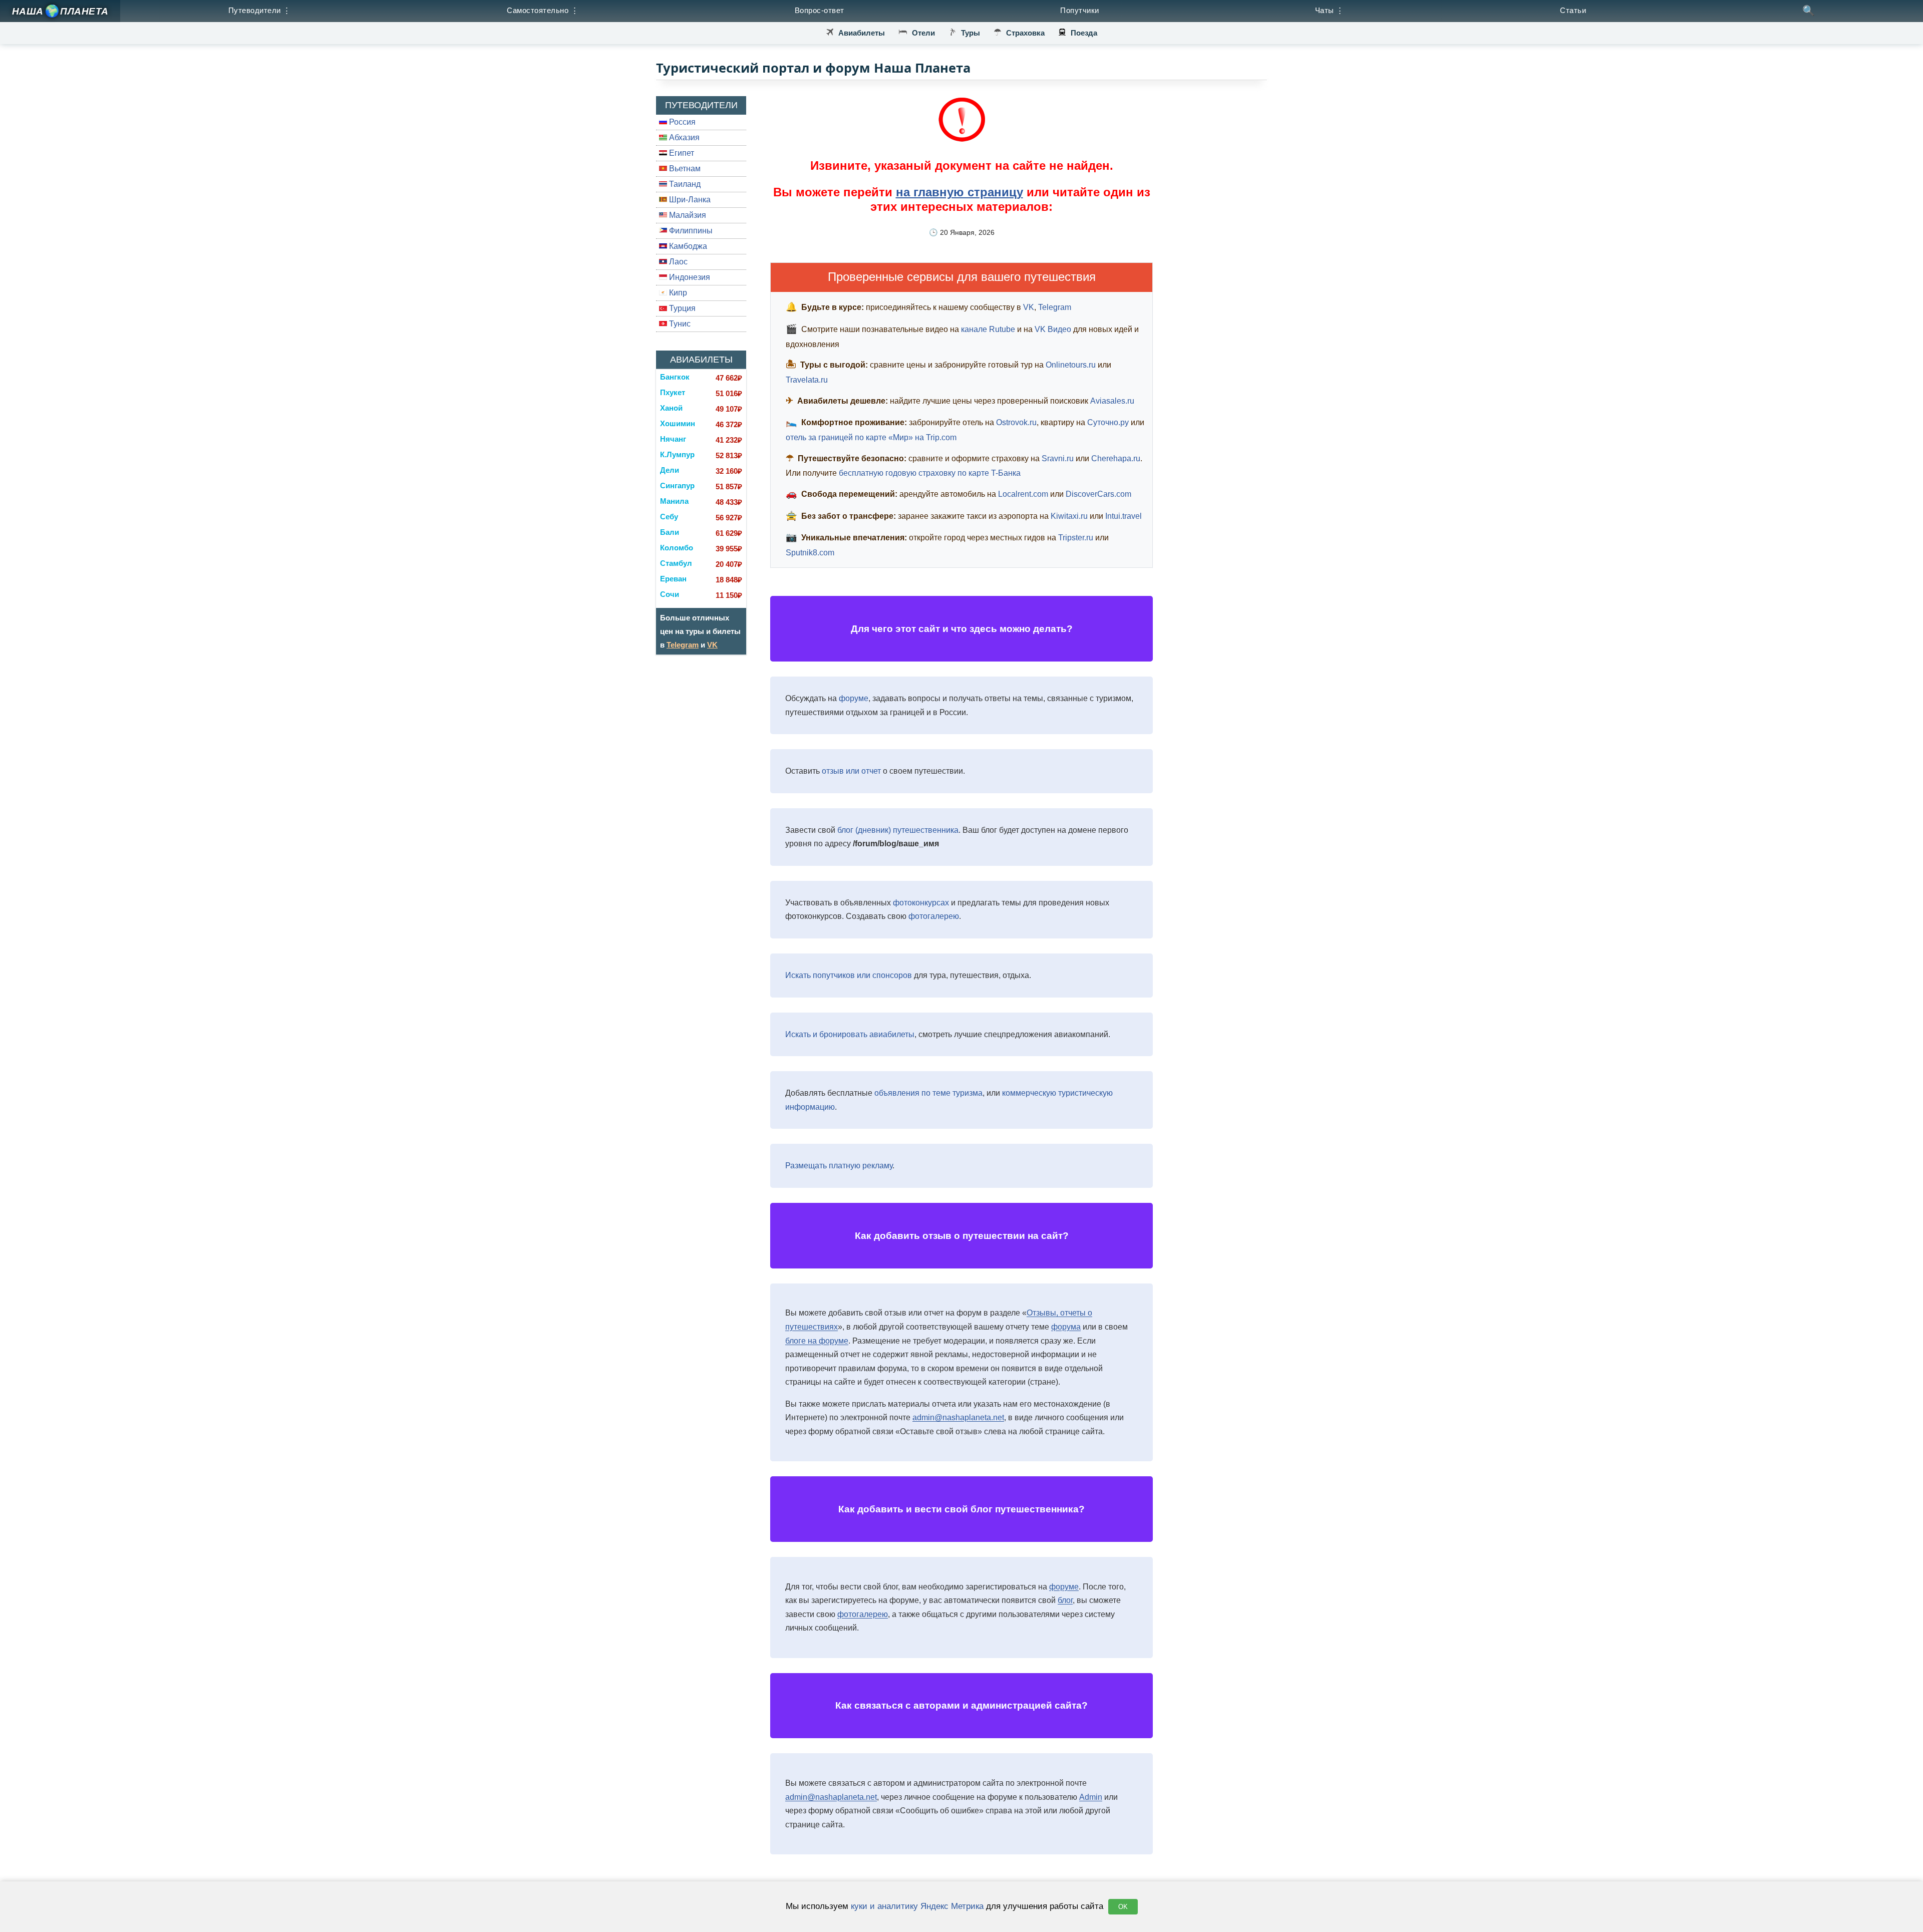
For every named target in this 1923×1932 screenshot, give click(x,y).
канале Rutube (988, 329)
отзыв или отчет (851, 771)
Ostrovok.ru (1016, 422)
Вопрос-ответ (820, 10)
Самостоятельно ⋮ (543, 10)
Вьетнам (684, 169)
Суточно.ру (1108, 422)
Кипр (677, 293)
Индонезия (689, 277)
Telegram (683, 645)
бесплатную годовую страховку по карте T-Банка (930, 473)
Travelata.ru (807, 380)
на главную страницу (959, 192)
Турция (681, 308)
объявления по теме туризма (928, 1093)
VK (712, 645)
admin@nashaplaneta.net (958, 1417)
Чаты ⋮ (1330, 10)
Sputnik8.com (810, 553)
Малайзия (687, 215)
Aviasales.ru (1112, 401)
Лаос (677, 262)
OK (1123, 1907)
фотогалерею (934, 916)
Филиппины (690, 231)
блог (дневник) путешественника (898, 830)
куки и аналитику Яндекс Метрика (917, 1906)
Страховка (1025, 33)
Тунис (679, 324)
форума (1066, 1327)
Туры (971, 33)
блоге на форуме (817, 1341)
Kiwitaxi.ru (1069, 516)
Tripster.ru (1076, 538)
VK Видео (1053, 329)
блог (1065, 1600)
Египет (681, 153)
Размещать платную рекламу (839, 1166)
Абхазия (683, 137)
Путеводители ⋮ (260, 10)
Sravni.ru (1058, 458)
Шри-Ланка (689, 200)
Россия (681, 122)
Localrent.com (1023, 494)
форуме (854, 698)
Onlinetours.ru (1071, 365)
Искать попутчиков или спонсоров (849, 975)
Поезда (1084, 33)
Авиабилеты (862, 33)
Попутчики (1080, 10)
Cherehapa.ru (1116, 458)
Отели (923, 33)
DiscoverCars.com (1098, 494)
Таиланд (684, 184)
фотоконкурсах (921, 903)
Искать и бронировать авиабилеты (850, 1034)
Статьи (1573, 10)
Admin (1091, 1797)
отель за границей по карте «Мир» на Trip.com (871, 437)
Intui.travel (1124, 516)
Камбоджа (687, 246)
